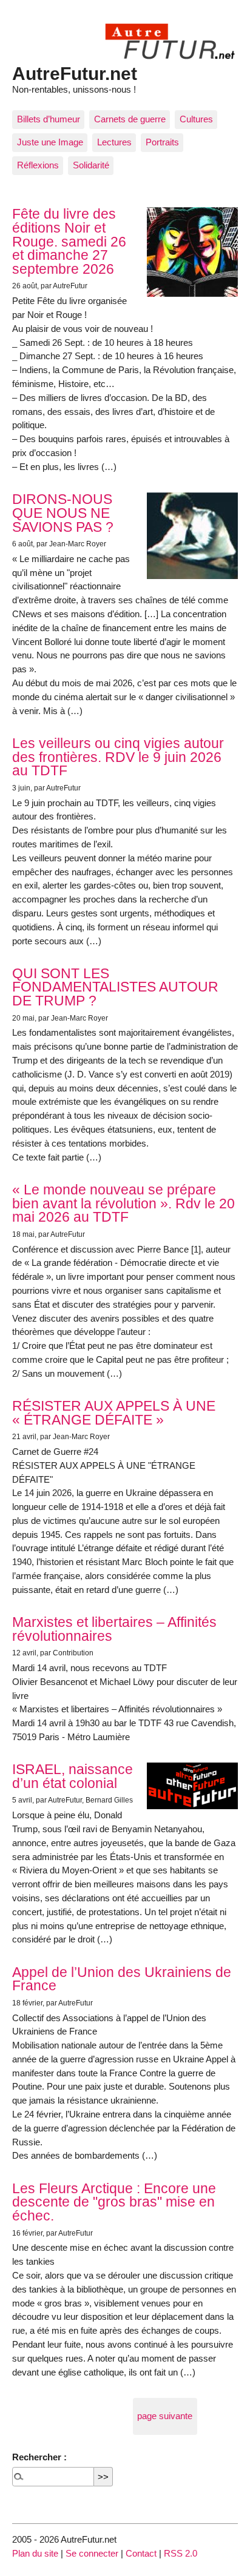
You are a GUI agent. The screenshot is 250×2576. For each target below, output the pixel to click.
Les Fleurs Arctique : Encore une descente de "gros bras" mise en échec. (114, 2202)
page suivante (165, 2416)
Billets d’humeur (49, 119)
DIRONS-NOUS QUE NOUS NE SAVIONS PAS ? (63, 513)
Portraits (162, 142)
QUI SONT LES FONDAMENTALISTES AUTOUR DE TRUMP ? (115, 987)
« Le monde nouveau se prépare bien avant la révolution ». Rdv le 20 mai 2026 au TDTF (123, 1204)
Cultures (196, 119)
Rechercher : (39, 2457)
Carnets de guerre (130, 119)
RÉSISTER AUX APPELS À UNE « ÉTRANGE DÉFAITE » (114, 1413)
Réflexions (38, 165)
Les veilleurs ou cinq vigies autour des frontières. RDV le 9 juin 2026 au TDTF (118, 757)
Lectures (114, 142)
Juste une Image (50, 142)
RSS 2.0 (181, 2553)
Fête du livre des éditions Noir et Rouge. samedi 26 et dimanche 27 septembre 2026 (69, 241)
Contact (141, 2553)
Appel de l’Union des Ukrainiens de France (122, 1979)
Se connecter (92, 2553)
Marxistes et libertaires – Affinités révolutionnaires (114, 1629)
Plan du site (35, 2553)
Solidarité (91, 165)
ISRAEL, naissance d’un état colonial (73, 1776)
